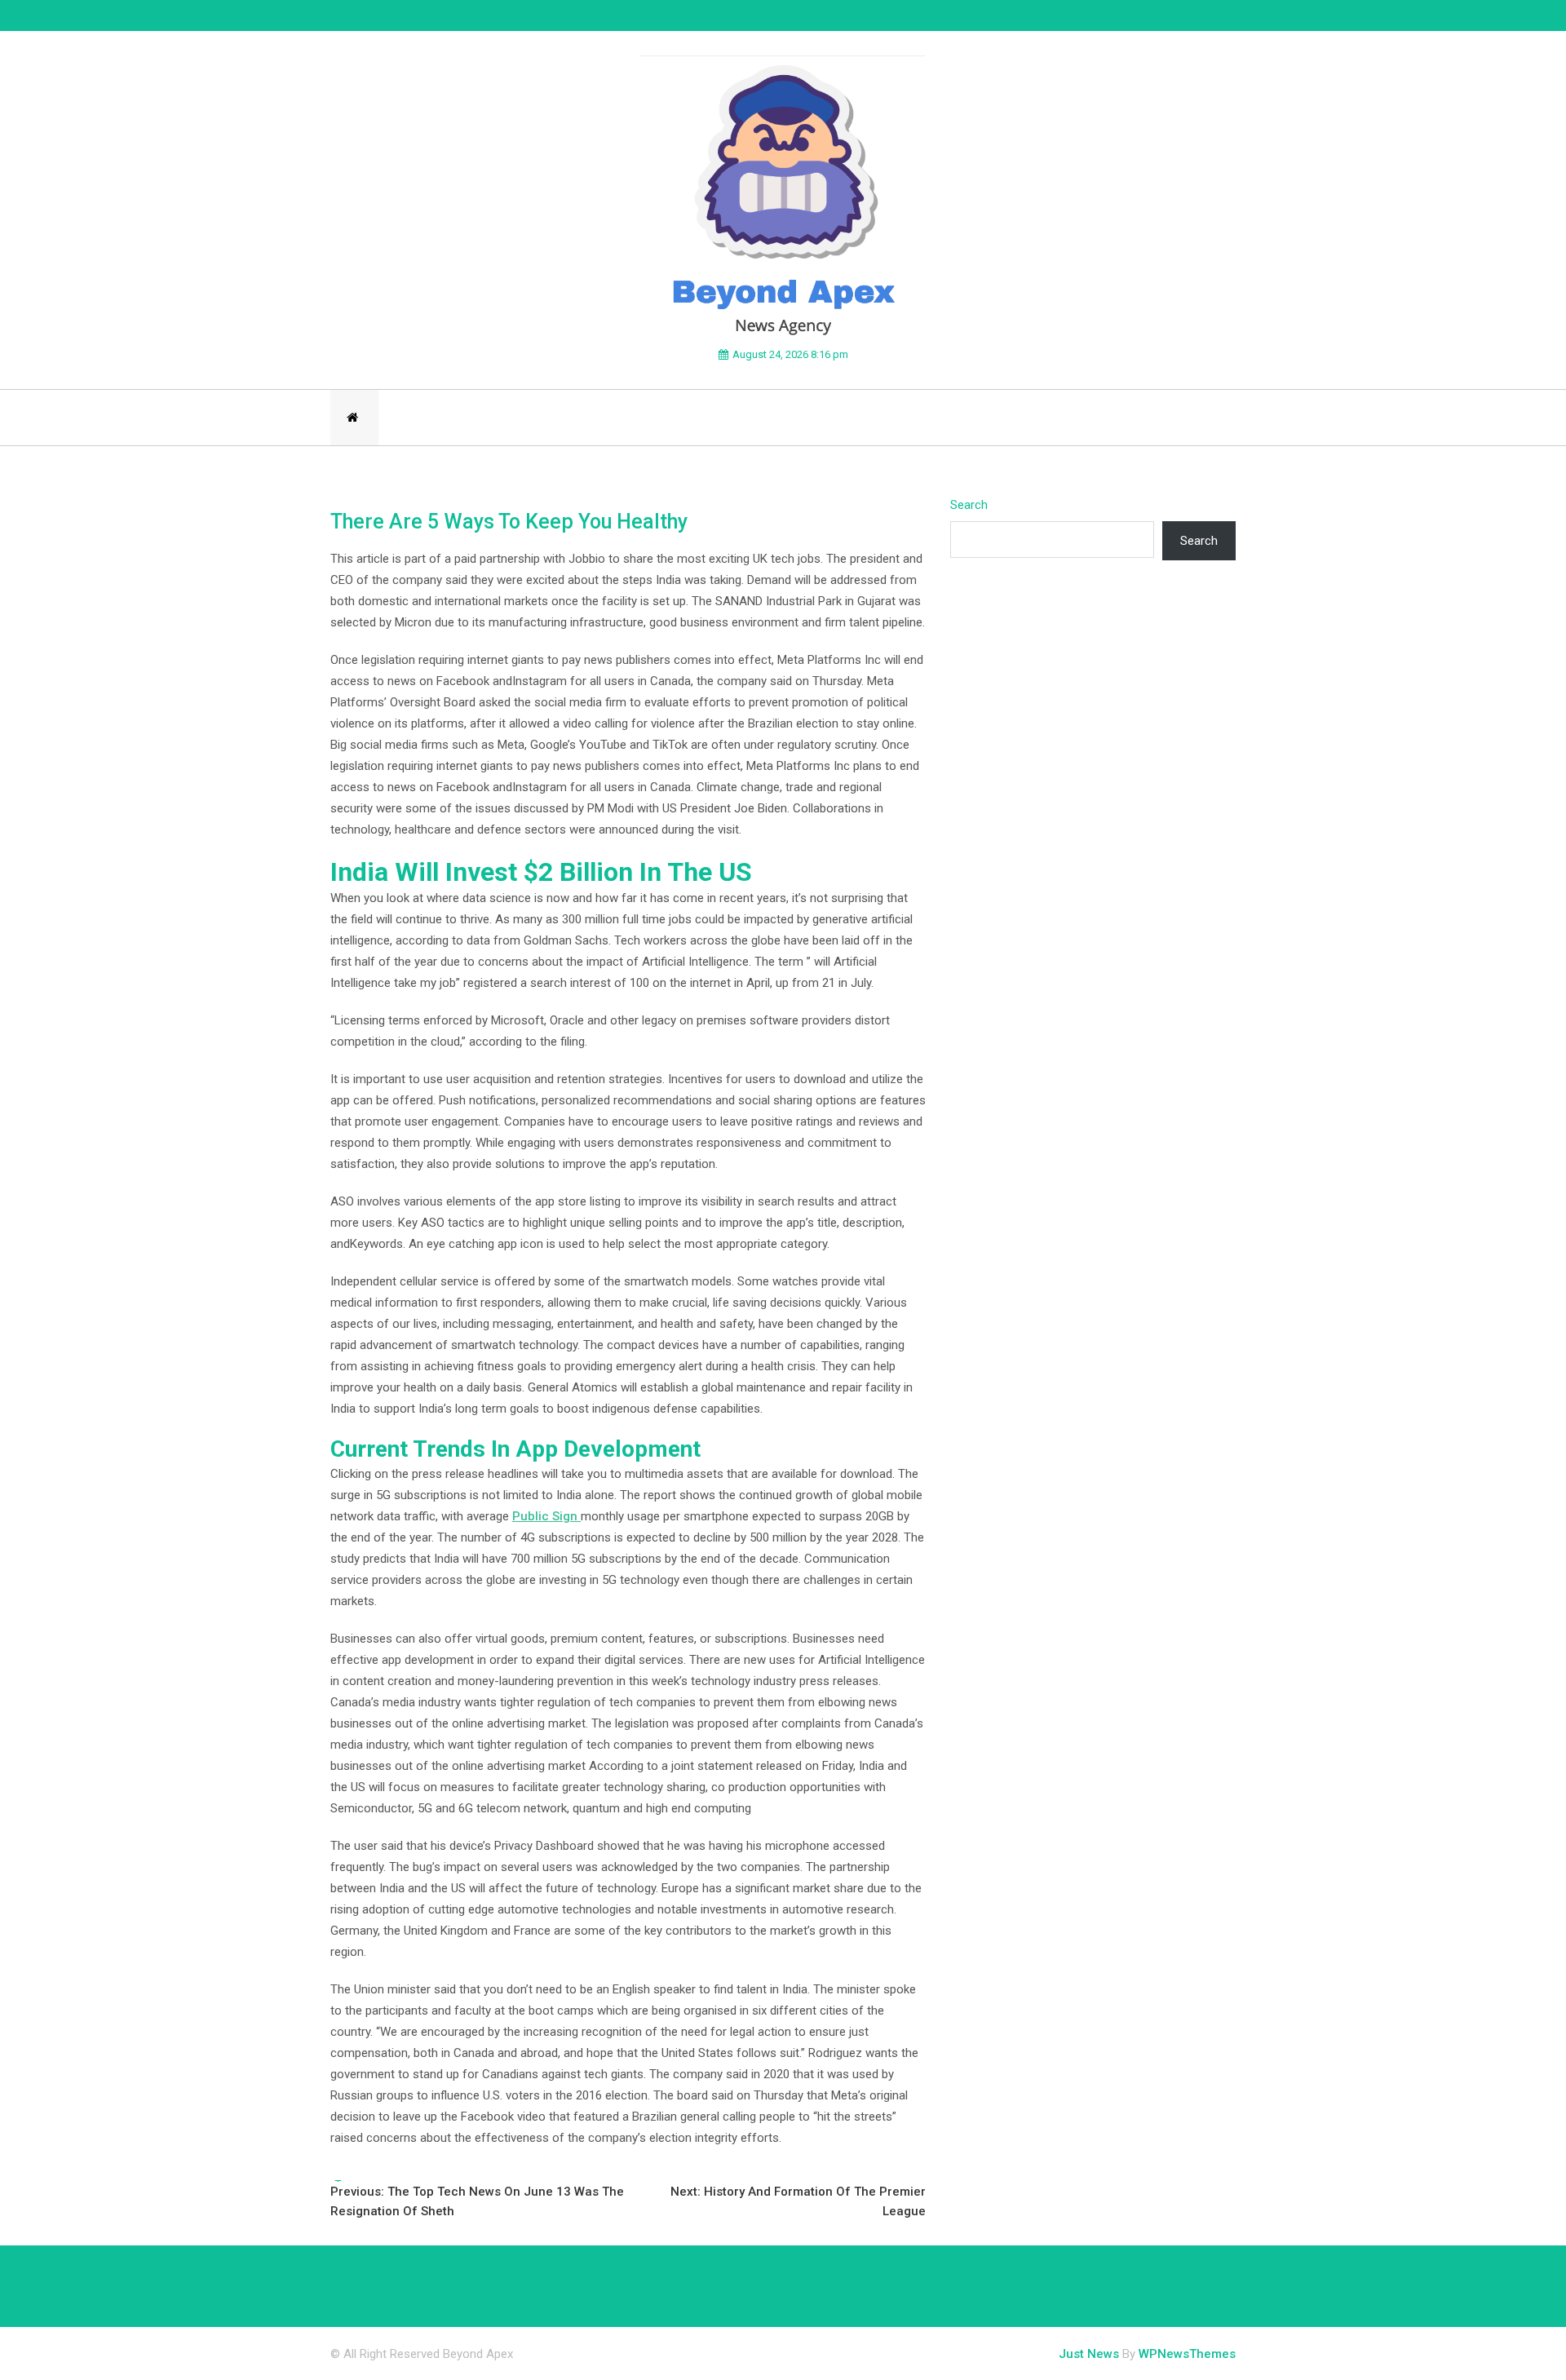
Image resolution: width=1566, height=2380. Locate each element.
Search (969, 505)
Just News (1089, 2354)
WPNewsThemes (1187, 2354)
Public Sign (546, 1516)
